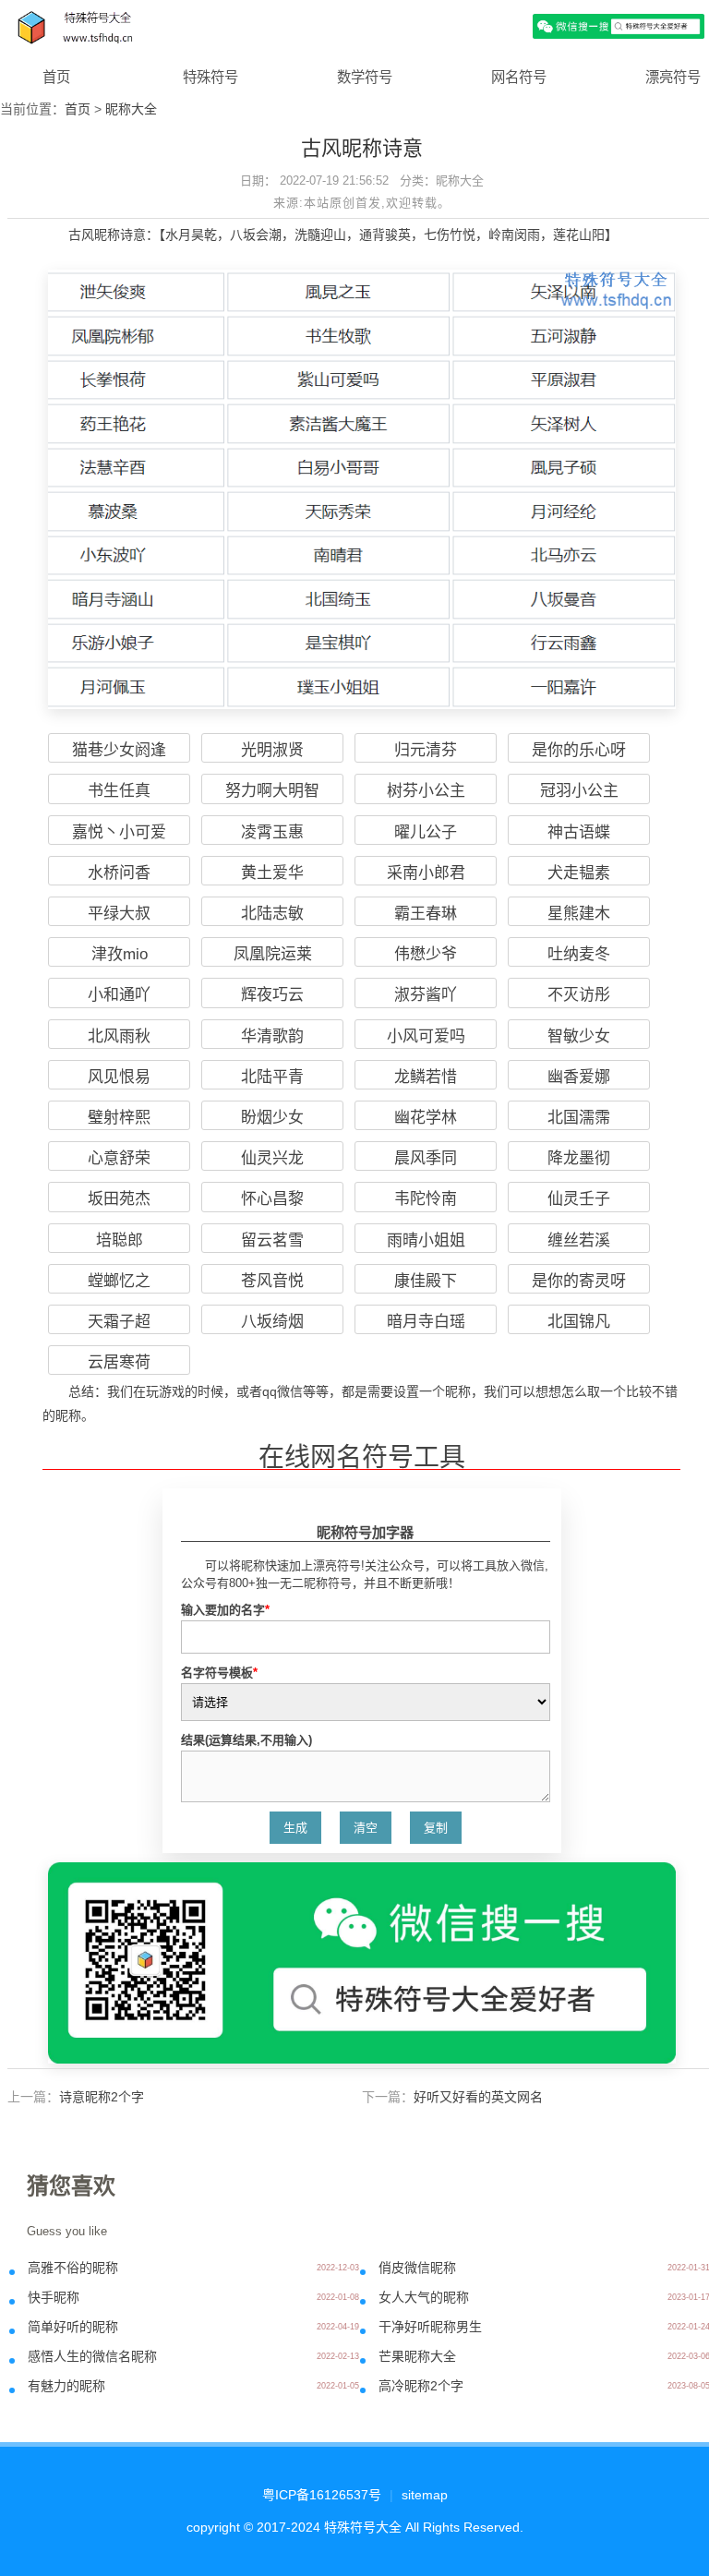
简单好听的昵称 (73, 2327)
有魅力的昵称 (66, 2386)
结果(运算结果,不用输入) (246, 1740)
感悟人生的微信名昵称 (92, 2356)
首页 (56, 77)
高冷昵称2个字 (421, 2386)
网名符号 (519, 77)
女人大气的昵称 (424, 2297)
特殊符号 (210, 77)
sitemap (425, 2495)
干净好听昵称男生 (430, 2327)
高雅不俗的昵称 (73, 2268)
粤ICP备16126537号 (322, 2495)
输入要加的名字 (225, 1610)
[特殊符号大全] (354, 25)
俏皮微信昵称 (417, 2268)
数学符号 (365, 77)
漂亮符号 (673, 77)
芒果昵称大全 (417, 2356)
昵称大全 (131, 109)
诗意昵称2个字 (102, 2097)
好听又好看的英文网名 (478, 2097)
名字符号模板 (219, 1673)
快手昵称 (54, 2297)
